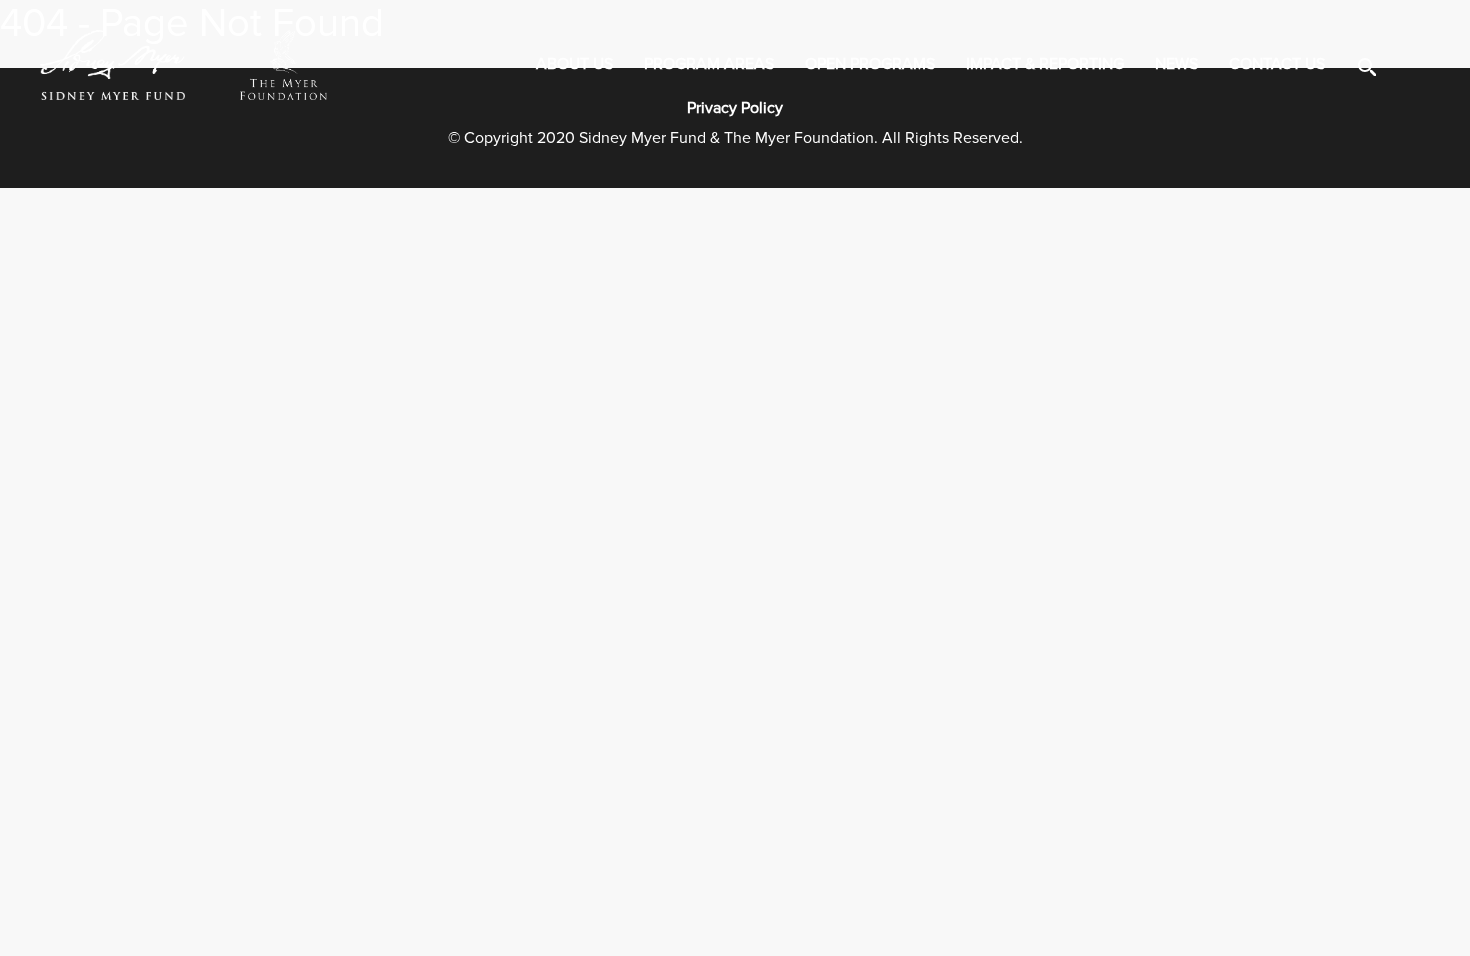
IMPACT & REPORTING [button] (1045, 64)
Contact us (1277, 64)
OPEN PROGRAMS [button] (870, 64)
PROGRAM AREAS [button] (709, 64)
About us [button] (574, 64)
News (1176, 64)
